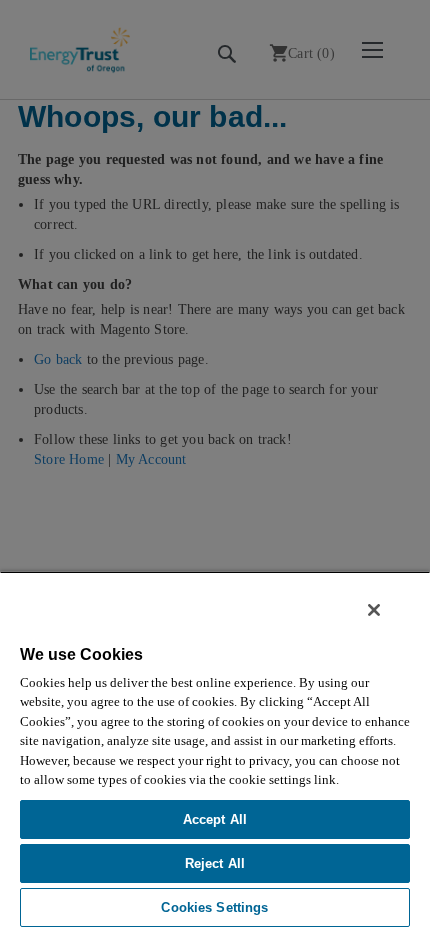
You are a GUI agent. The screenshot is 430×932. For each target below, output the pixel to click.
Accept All (215, 819)
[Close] (374, 610)
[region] (215, 751)
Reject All (215, 863)
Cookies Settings (214, 907)
